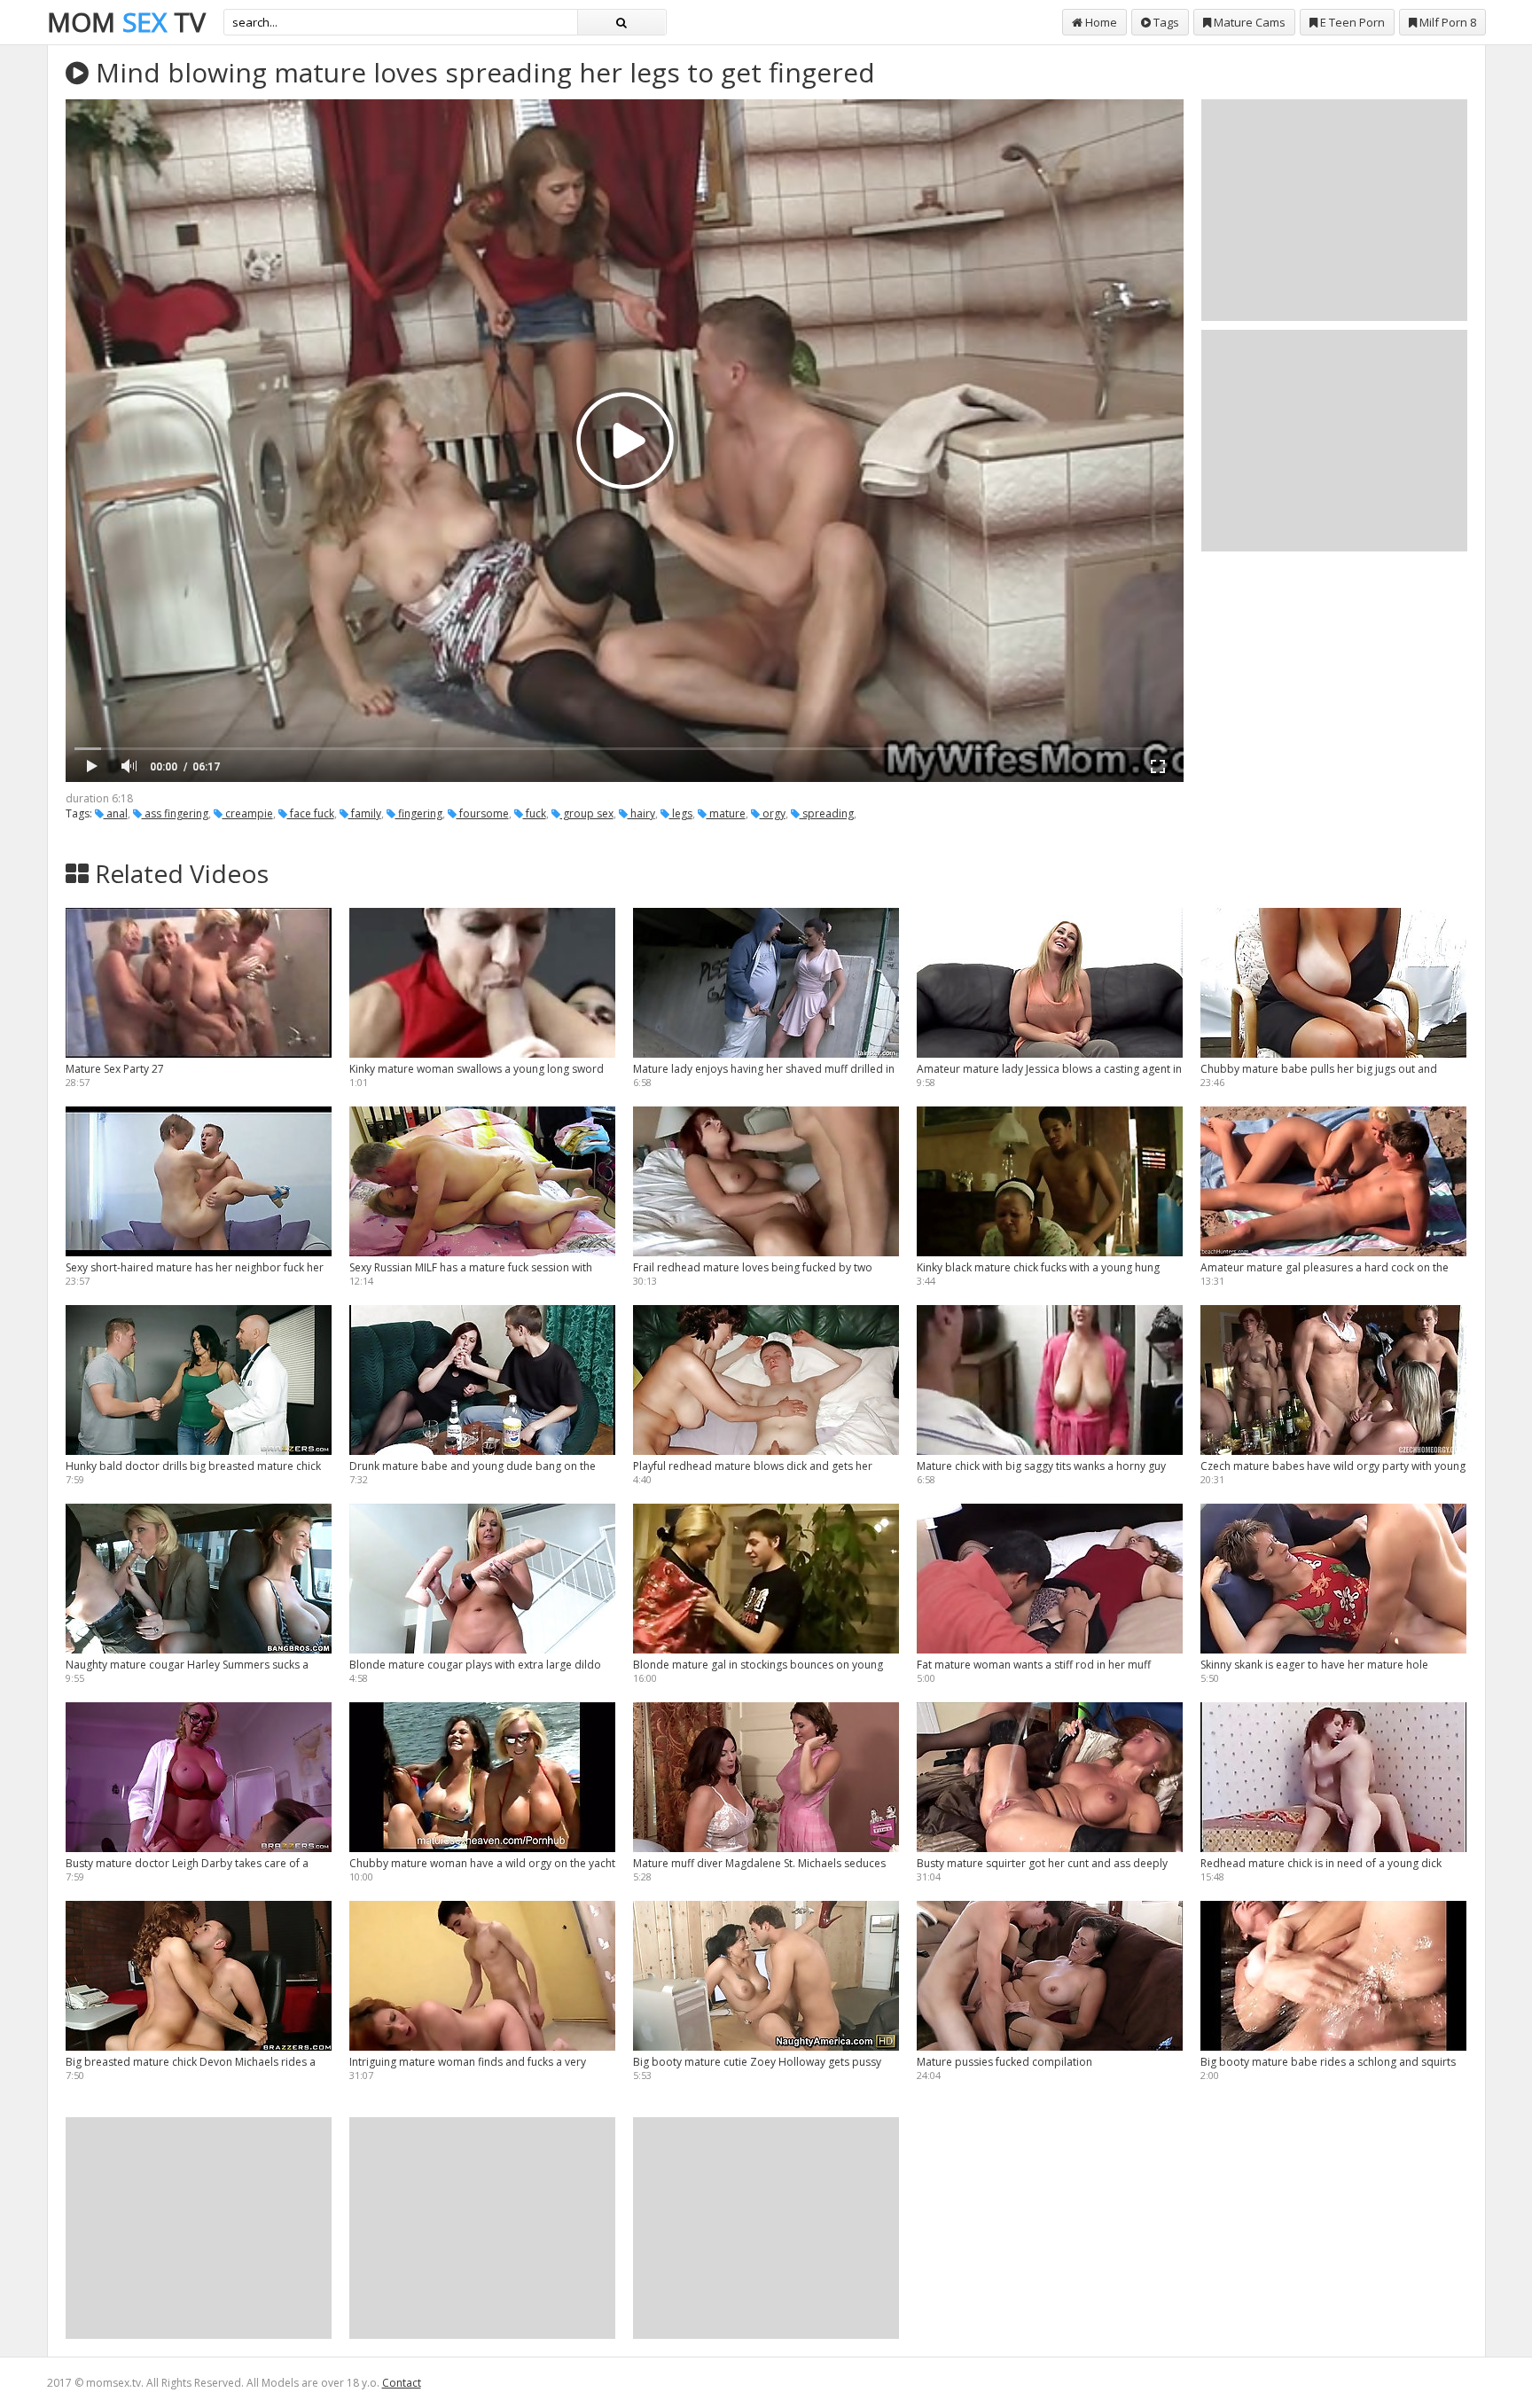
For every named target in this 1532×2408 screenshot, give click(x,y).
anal (116, 813)
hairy (641, 813)
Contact (402, 2383)
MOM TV (126, 22)
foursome (483, 813)
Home (1100, 22)
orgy (773, 813)
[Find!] (621, 22)
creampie (248, 813)
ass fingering (175, 813)
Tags (1165, 22)
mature (726, 813)
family (365, 813)
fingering (419, 813)
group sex (587, 813)
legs (681, 813)
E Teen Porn (1351, 22)
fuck (535, 813)
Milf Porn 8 (1446, 22)
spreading (827, 813)
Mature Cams (1248, 22)
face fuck (311, 813)
